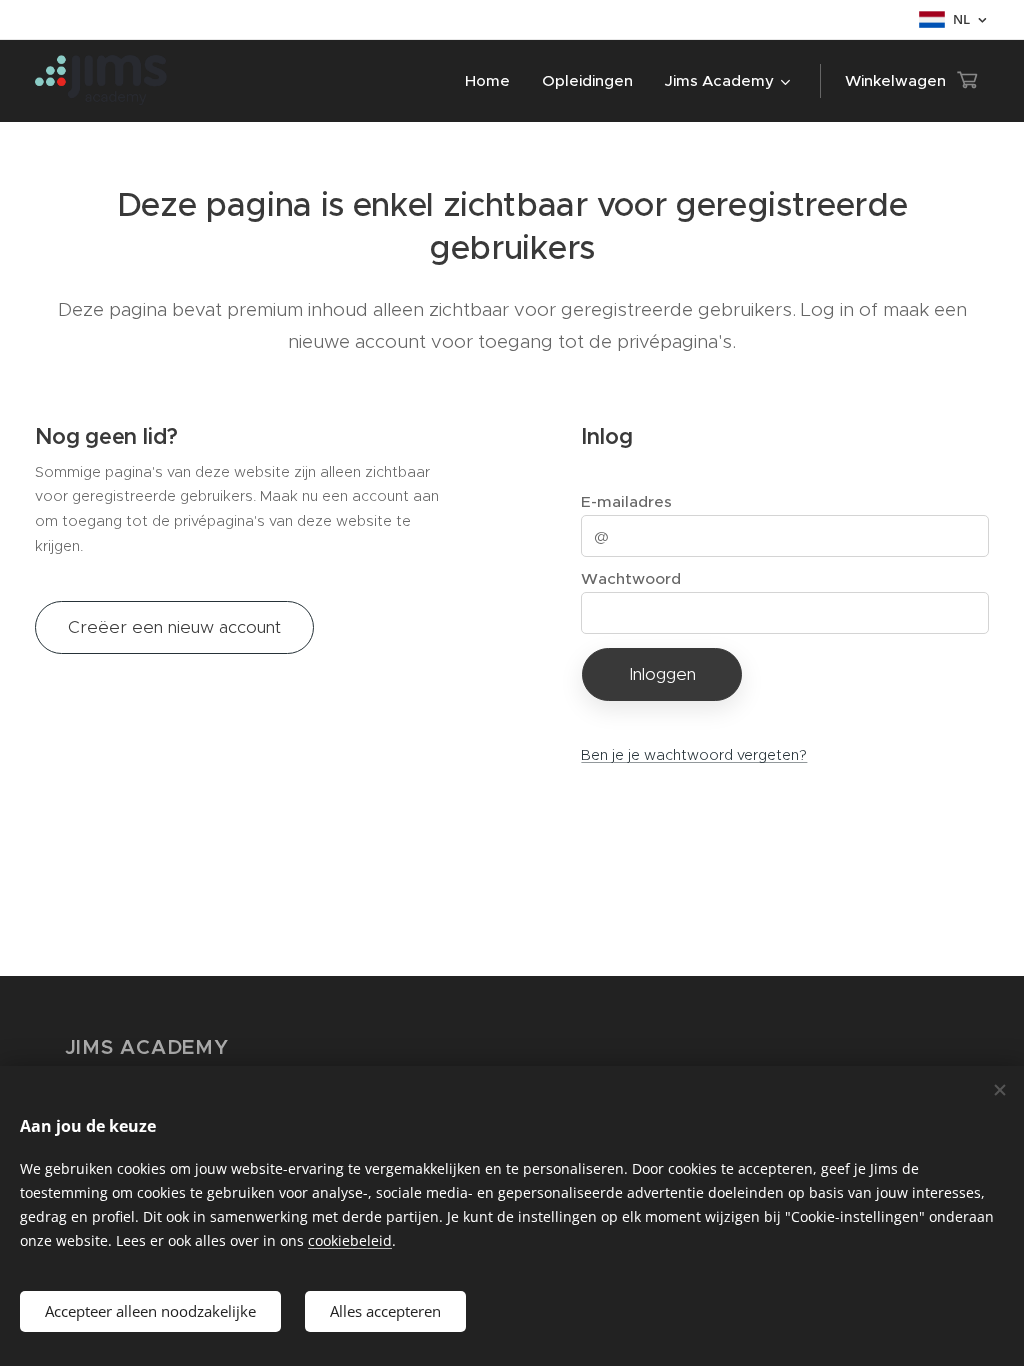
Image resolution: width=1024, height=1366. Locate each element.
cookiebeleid (350, 1240)
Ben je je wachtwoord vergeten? (694, 755)
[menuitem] (493, 81)
